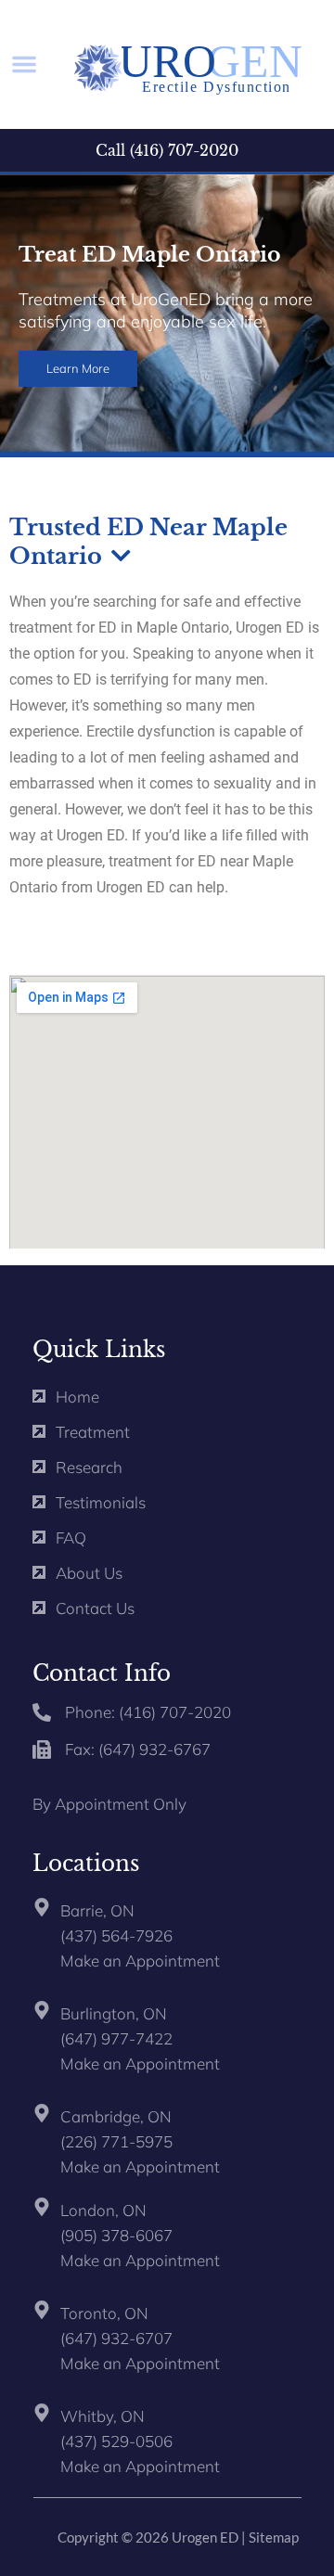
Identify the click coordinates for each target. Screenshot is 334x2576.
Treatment (93, 1432)
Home (77, 1397)
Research (89, 1467)
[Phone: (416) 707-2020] (42, 1712)
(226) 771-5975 (116, 2141)
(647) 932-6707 (116, 2338)
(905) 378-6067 (116, 2235)
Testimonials (101, 1502)
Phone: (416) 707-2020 (148, 1712)
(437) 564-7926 (116, 1935)
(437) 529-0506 (116, 2441)
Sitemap (274, 2537)
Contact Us (95, 1608)
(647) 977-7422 (116, 2038)
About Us (89, 1573)
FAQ (71, 1538)
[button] (24, 64)
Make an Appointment (140, 1961)
